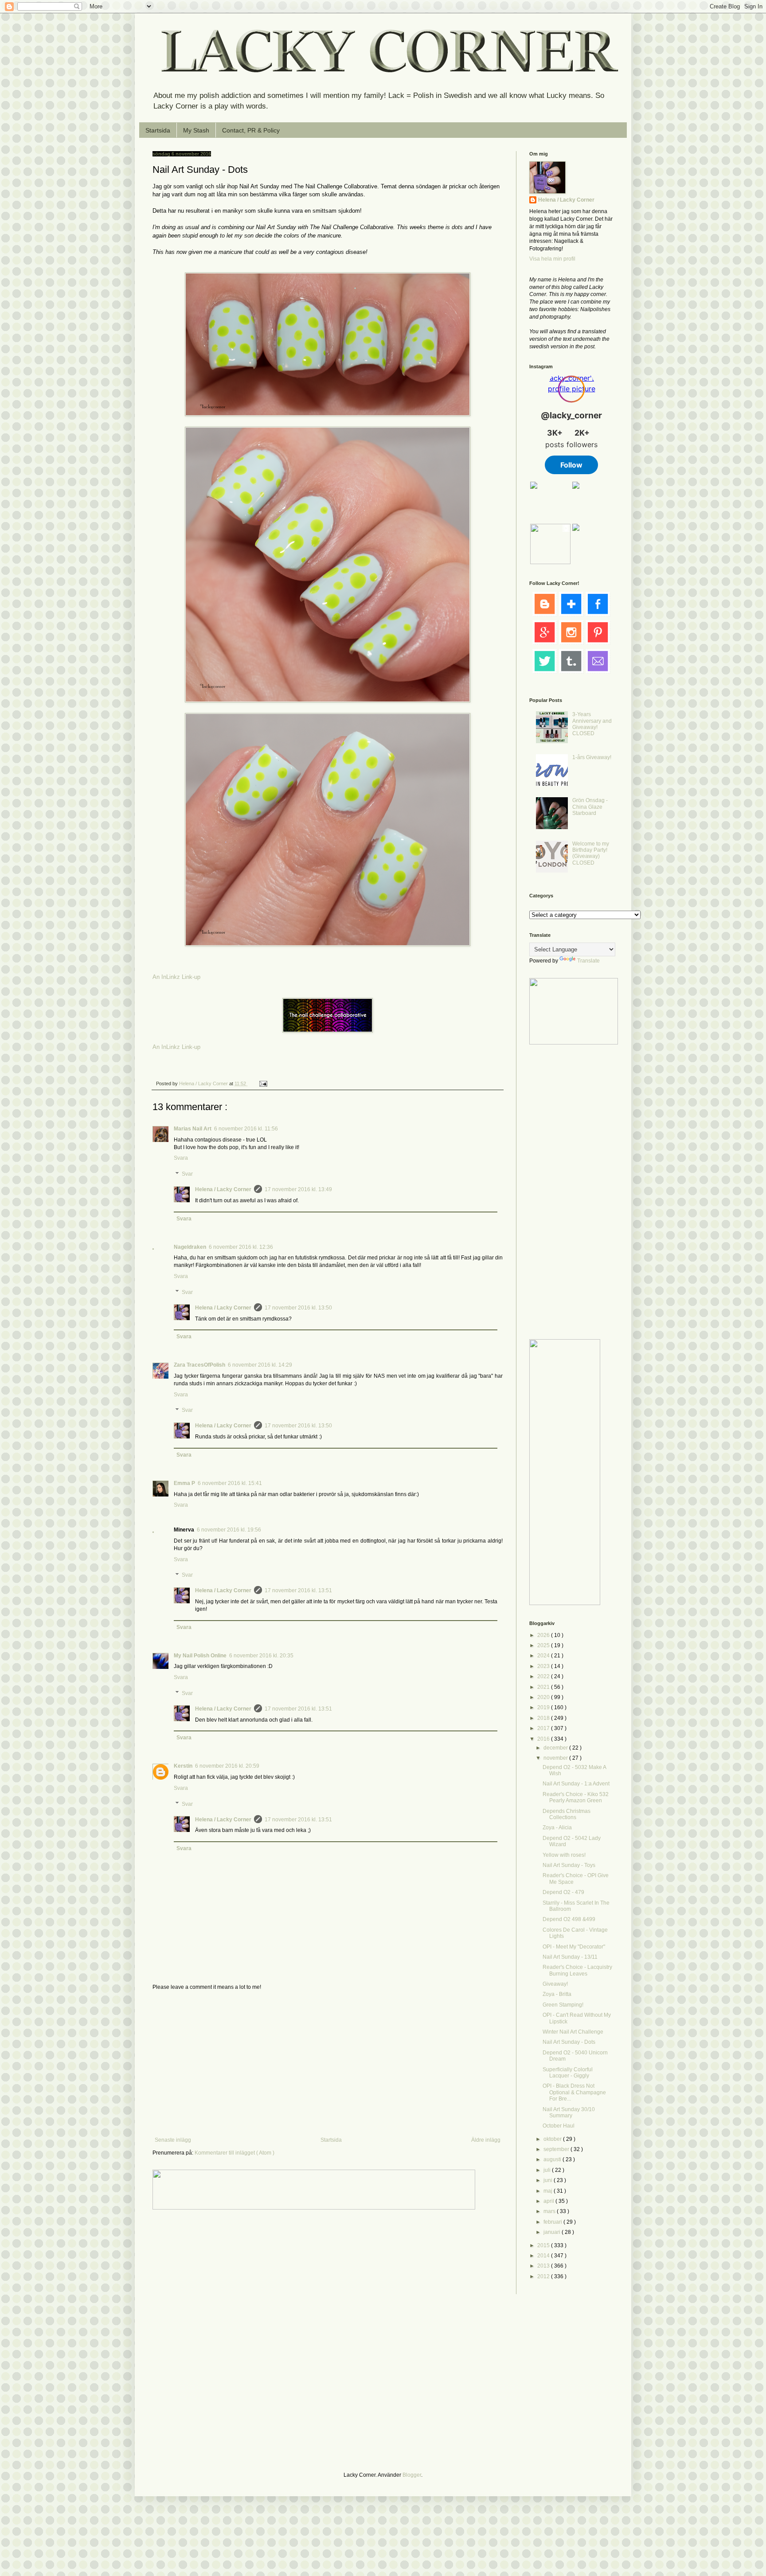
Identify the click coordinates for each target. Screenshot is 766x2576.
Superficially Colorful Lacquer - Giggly (568, 2073)
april (549, 2201)
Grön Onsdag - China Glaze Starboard (590, 807)
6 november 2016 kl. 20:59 (227, 1766)
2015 (544, 2245)
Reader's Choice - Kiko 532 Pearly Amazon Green (576, 1797)
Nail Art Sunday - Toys (569, 1865)
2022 (544, 1676)
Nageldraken (190, 1247)
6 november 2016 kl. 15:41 (230, 1483)
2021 (544, 1687)
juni (549, 2180)
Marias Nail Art (193, 1129)
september (557, 2149)
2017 (544, 1728)
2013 (544, 2266)
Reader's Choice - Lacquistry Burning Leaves (577, 1970)
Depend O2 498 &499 (569, 1919)
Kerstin (183, 1766)
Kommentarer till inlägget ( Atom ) (234, 2153)
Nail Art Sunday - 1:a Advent (576, 1784)
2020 (544, 1697)
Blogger (412, 2475)
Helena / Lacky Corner (204, 1083)
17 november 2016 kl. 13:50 (298, 1308)
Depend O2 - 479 (563, 1892)
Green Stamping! (563, 2005)
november (556, 1758)
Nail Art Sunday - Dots (569, 2042)
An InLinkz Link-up (176, 977)
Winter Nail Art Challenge (573, 2032)
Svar (187, 1174)
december (556, 1748)
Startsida (158, 130)
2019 (544, 1707)
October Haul (559, 2126)
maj (549, 2191)
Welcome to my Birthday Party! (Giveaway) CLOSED (591, 853)
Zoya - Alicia (557, 1828)
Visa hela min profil (552, 259)
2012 (544, 2276)
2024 (544, 1656)
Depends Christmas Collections (567, 1814)
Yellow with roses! (564, 1855)
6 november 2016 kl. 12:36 (241, 1247)
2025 (544, 1645)
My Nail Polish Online (200, 1656)
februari (553, 2222)
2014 (544, 2256)
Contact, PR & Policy (251, 130)
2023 (544, 1666)
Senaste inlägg (173, 2140)
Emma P (184, 1483)
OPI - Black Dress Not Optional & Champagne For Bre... (574, 2092)
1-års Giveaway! (592, 757)
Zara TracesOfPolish (199, 1365)
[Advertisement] (328, 2064)
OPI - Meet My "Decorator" (574, 1947)
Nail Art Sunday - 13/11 (570, 1957)
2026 (544, 1635)
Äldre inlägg (486, 2140)
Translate (588, 961)
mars (550, 2211)
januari (553, 2232)
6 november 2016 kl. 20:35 (261, 1656)
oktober (553, 2139)
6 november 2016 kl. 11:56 (246, 1129)
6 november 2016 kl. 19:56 (229, 1530)
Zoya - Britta (557, 1994)
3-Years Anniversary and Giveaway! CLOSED (592, 724)
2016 (544, 1739)
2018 (544, 1718)
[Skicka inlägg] (263, 1083)
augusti (553, 2159)
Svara (181, 1158)
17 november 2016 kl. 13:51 (298, 1590)
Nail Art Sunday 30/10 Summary (569, 2112)
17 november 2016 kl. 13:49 (298, 1189)
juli (548, 2170)
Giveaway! (555, 1984)
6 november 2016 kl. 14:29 (260, 1365)
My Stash (196, 130)
